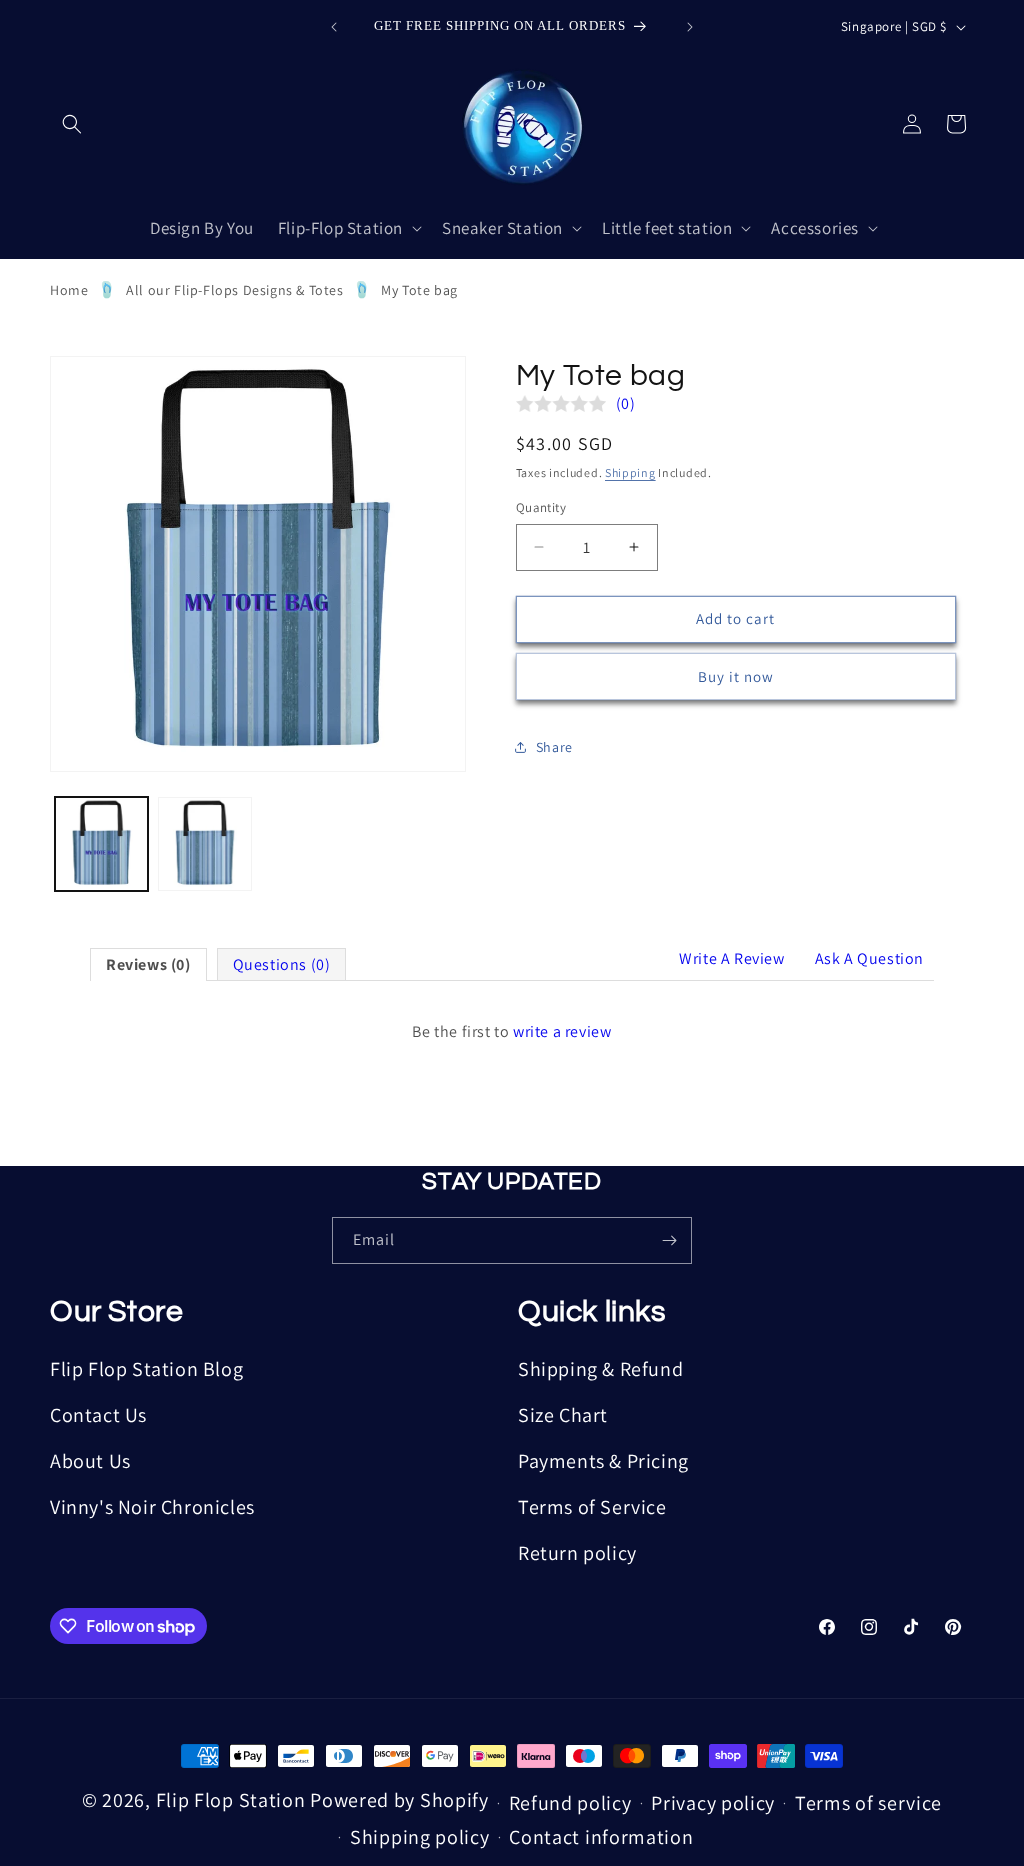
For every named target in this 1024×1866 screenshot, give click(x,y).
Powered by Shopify (399, 1800)
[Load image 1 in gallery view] (101, 843)
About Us (90, 1461)
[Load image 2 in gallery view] (204, 843)
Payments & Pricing (603, 1461)
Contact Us (98, 1415)
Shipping (630, 472)
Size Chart (563, 1415)
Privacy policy (713, 1803)
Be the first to (511, 1031)
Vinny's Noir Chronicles (152, 1507)
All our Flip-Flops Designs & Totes (234, 290)
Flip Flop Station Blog (146, 1369)
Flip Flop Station (233, 1800)
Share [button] (554, 747)
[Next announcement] (690, 27)
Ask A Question (869, 958)
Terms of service (868, 1803)
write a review (562, 1031)
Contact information (601, 1837)
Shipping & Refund (600, 1369)
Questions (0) (282, 964)
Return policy (577, 1553)
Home (69, 290)
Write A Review (731, 958)
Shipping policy (420, 1837)
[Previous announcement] (334, 27)
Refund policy (570, 1803)
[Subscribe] (669, 1240)
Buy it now (736, 676)
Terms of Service (592, 1507)
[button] (72, 124)
